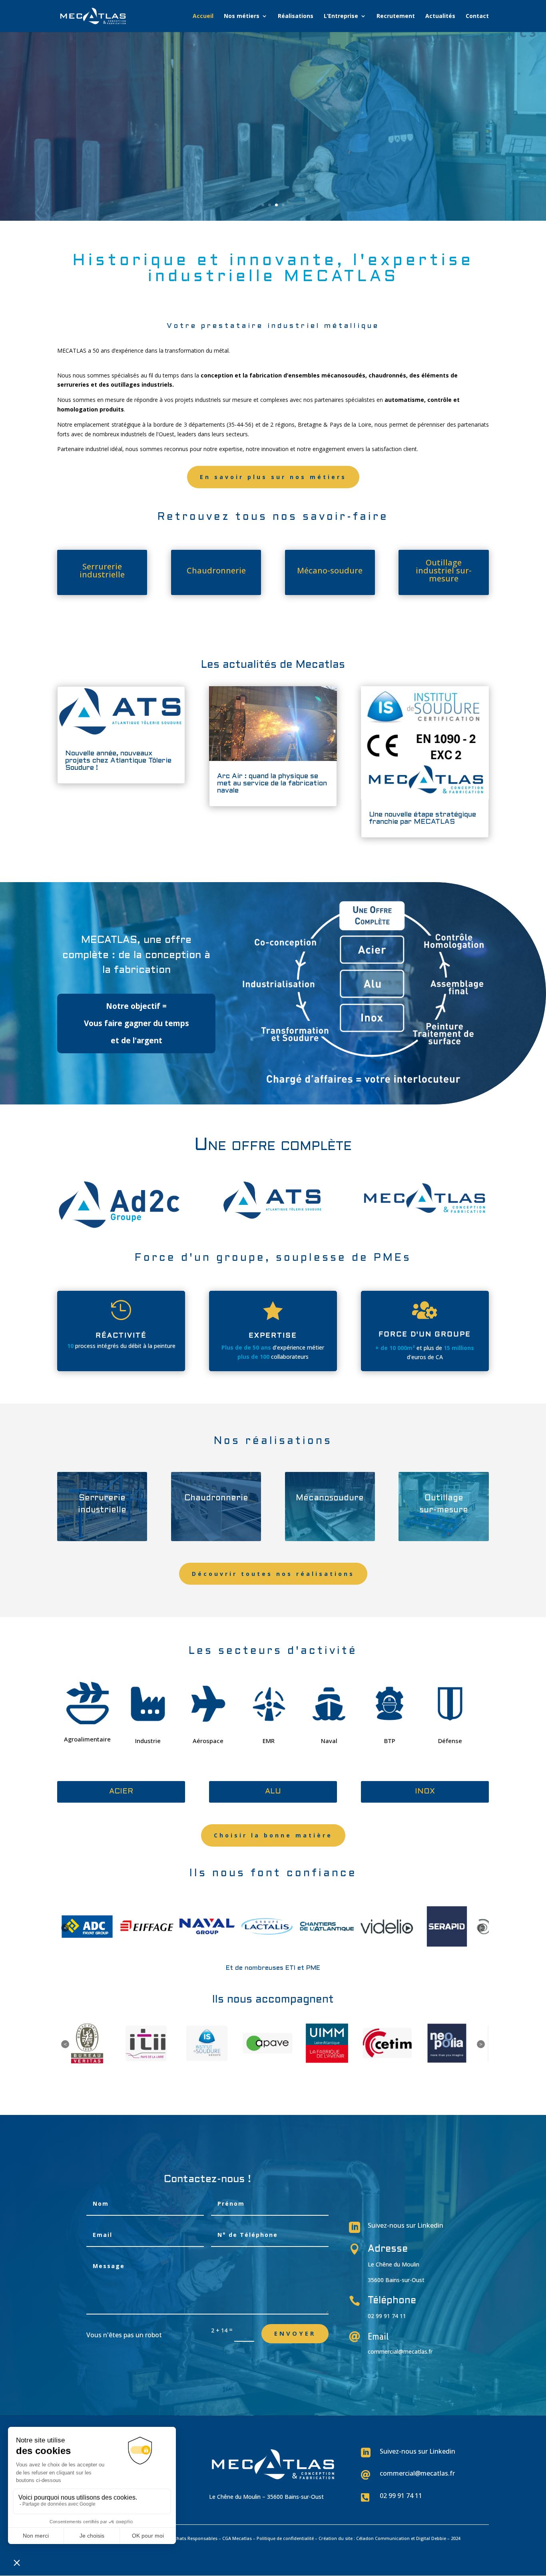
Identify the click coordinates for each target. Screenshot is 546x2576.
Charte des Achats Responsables (182, 2538)
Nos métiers (242, 16)
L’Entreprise (341, 16)
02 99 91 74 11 (401, 2496)
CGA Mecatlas (237, 2538)
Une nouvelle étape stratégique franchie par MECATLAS (422, 818)
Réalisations (296, 16)
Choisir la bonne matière (273, 1835)
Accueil (203, 16)
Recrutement (396, 16)
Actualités (440, 16)
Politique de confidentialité (285, 2538)
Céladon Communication (383, 2538)
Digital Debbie (431, 2538)
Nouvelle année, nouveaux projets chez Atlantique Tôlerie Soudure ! (118, 761)
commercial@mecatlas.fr (400, 2351)
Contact (477, 16)
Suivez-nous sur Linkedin (406, 2225)
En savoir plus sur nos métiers (273, 477)
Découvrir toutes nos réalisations (273, 1574)
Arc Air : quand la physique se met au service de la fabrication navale (272, 784)
